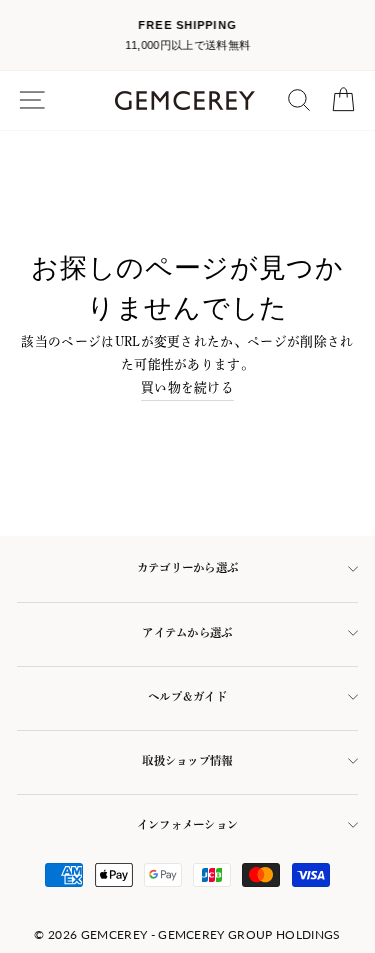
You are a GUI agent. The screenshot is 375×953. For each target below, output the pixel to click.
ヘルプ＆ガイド (187, 696)
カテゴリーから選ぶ (188, 567)
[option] (187, 35)
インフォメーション (188, 824)
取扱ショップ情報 (187, 760)
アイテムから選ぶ (187, 632)
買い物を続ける (187, 387)
